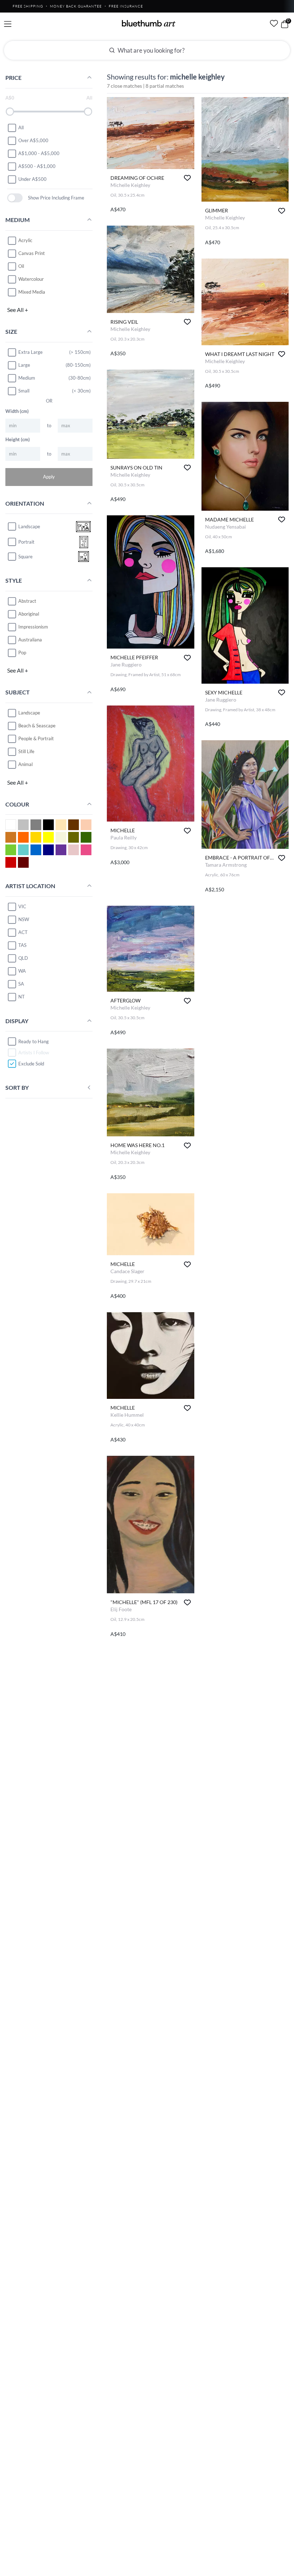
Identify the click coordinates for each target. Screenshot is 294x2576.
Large (24, 365)
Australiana (30, 640)
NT (22, 997)
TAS (22, 945)
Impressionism (33, 627)
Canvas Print (32, 253)
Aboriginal (29, 614)
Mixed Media (32, 292)
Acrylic (25, 240)
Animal (25, 764)
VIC (22, 906)
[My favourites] (274, 23)
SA (21, 984)
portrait (26, 542)
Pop (22, 653)
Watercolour (31, 279)
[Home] (149, 23)
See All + (18, 310)
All (21, 127)
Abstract (27, 601)
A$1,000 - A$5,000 (39, 153)
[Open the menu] (8, 24)
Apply (49, 477)
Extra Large (30, 352)
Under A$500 (32, 179)
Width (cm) (17, 411)
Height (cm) (18, 439)
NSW (24, 919)
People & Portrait (36, 738)
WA (22, 971)
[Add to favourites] (187, 178)
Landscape (29, 713)
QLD (23, 958)
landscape (29, 526)
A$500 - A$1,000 (37, 166)
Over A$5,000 (33, 140)
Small (24, 391)
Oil (21, 266)
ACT (23, 932)
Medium (27, 378)
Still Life (26, 751)
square (25, 557)
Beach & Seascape (37, 726)
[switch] (15, 198)
